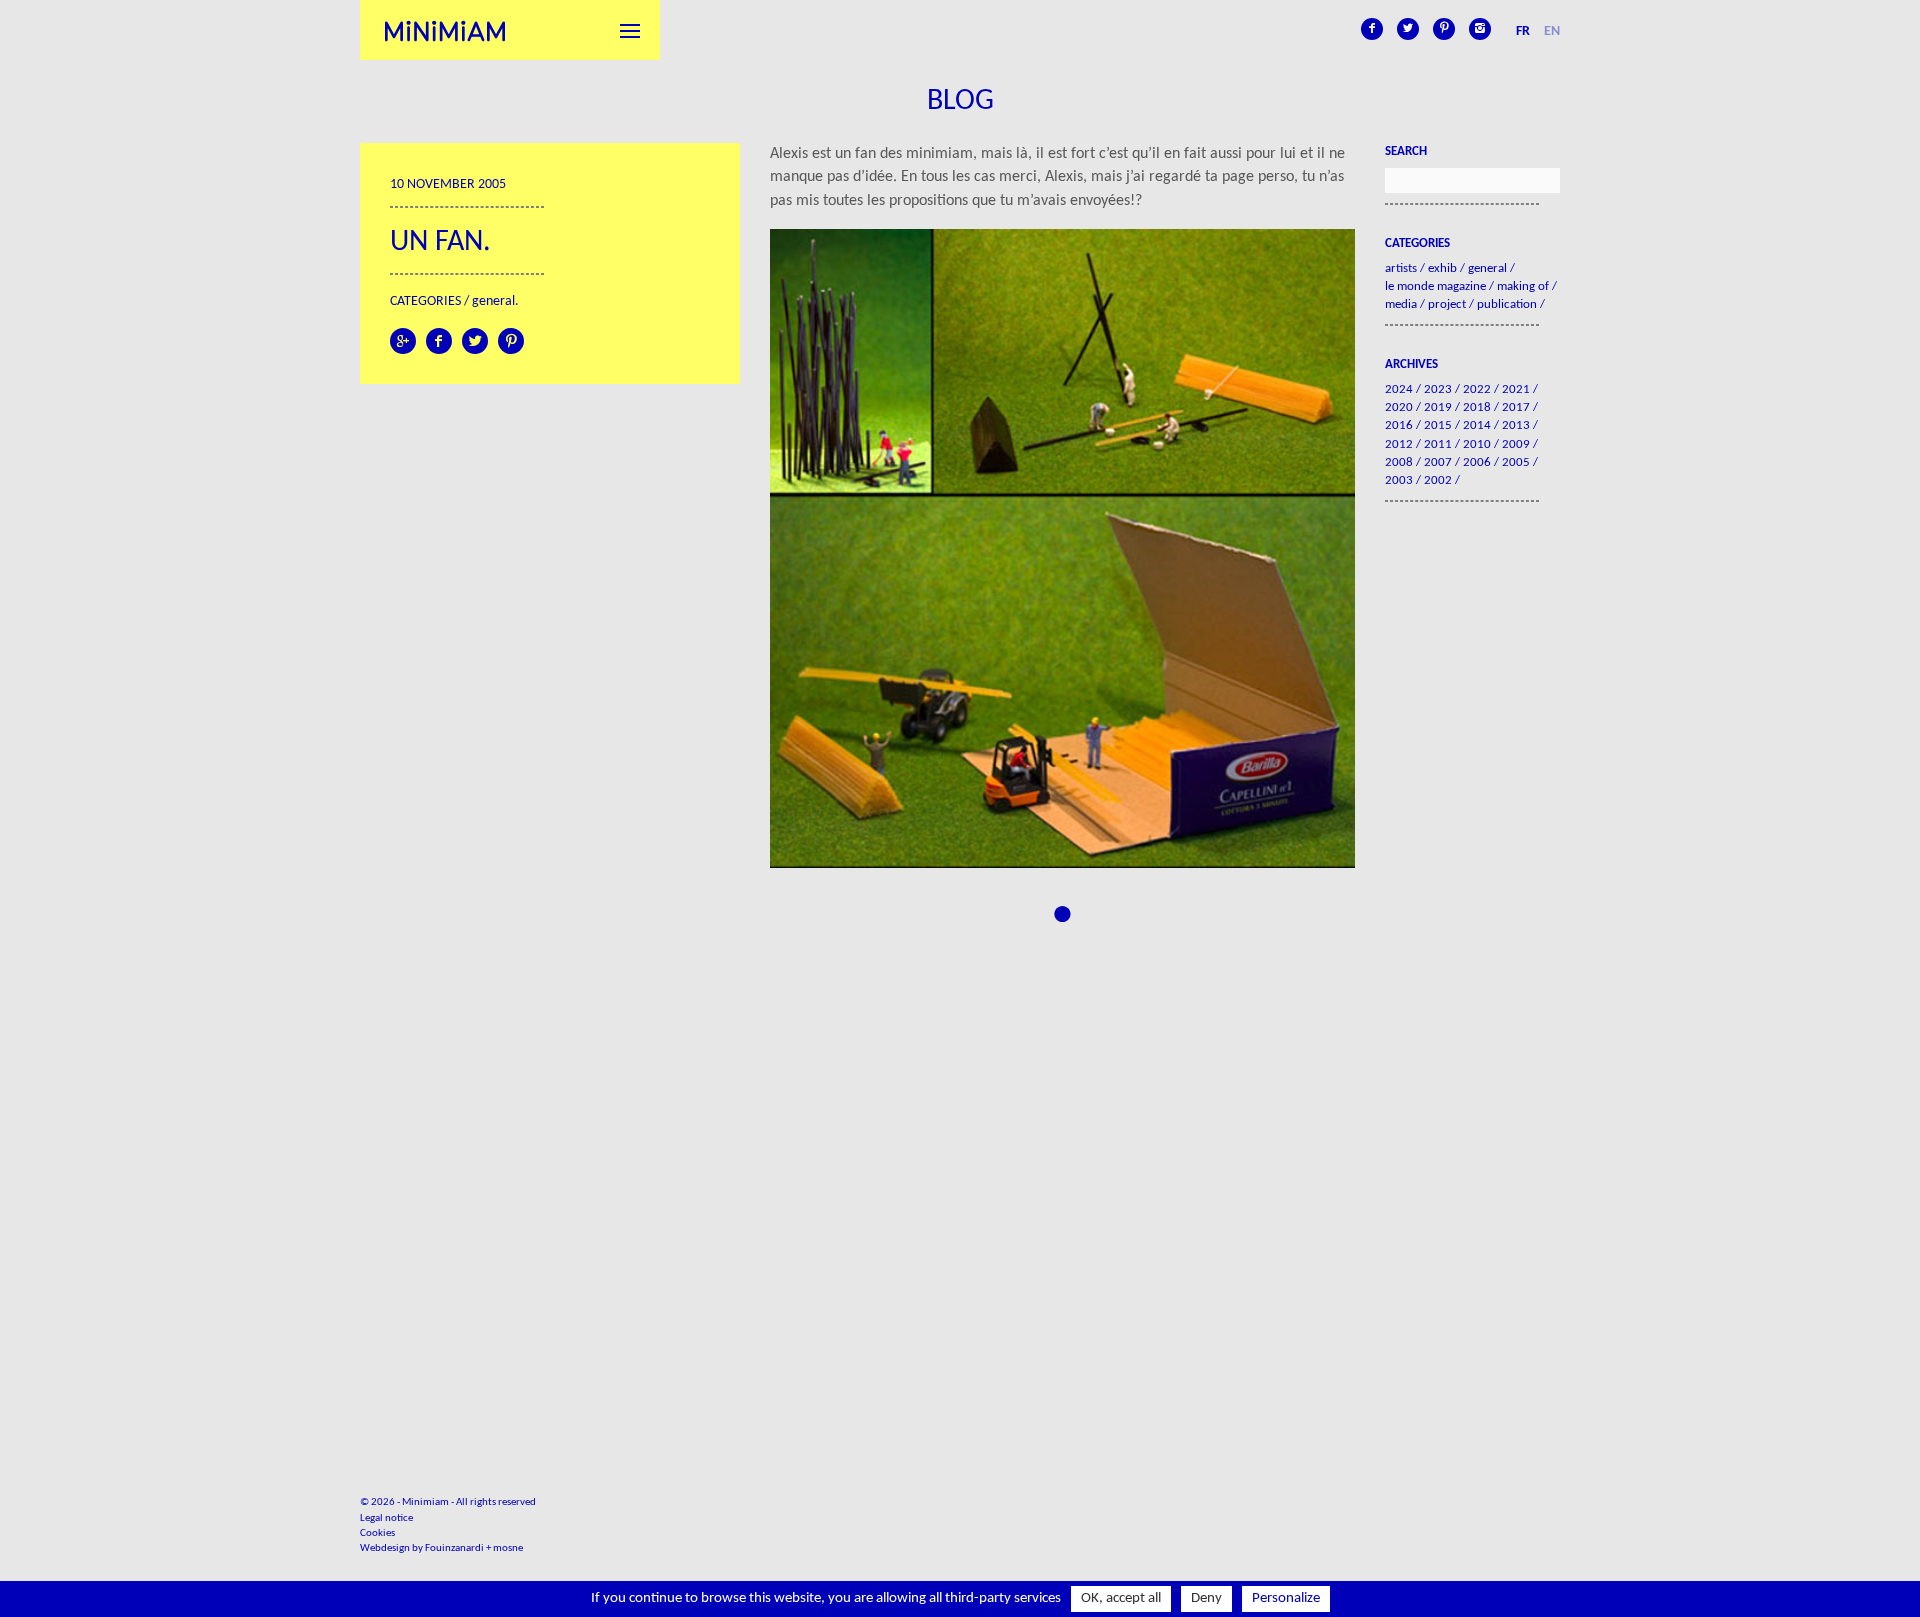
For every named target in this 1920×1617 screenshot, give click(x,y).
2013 (1516, 425)
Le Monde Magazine (1435, 286)
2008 (1399, 462)
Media (1401, 304)
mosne (508, 1548)
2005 (1516, 462)
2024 (1399, 389)
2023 (1438, 389)
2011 (1438, 444)
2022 (1477, 389)
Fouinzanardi (454, 1548)
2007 (1438, 462)
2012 (1399, 444)
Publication (1507, 304)
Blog (960, 101)
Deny (1206, 1598)
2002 (1438, 480)
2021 (1516, 389)
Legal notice (386, 1518)
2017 (1516, 407)
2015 (1438, 425)
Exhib (1442, 268)
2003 (1399, 480)
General (493, 301)
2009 (1516, 444)
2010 (1477, 444)
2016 (1399, 425)
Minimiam (445, 30)
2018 (1477, 407)
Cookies (377, 1533)
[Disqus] (1062, 1177)
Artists (1401, 268)
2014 (1477, 425)
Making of (1523, 286)
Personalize (1286, 1598)
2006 (1477, 462)
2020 (1399, 407)
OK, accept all (1121, 1598)
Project (1447, 304)
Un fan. (440, 242)
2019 (1438, 407)
